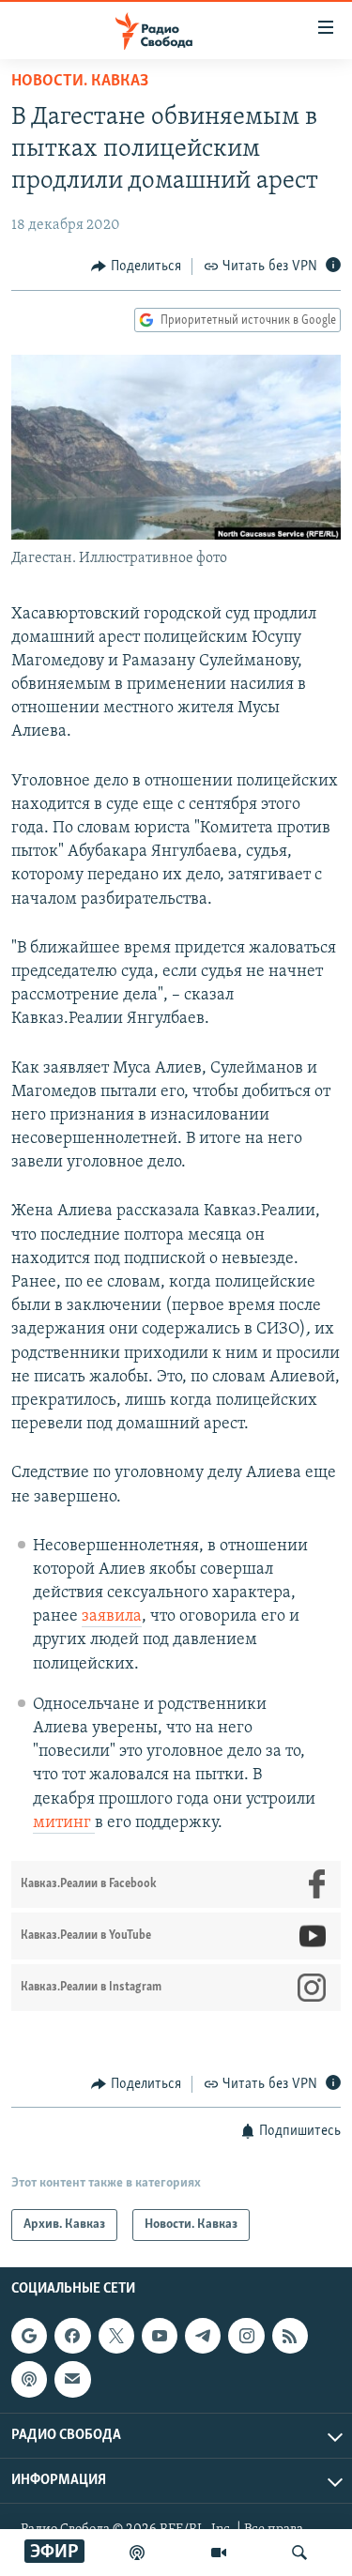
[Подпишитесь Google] (29, 2337)
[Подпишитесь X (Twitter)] (116, 2337)
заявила (112, 1617)
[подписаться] (72, 2380)
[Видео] (219, 2553)
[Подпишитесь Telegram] (203, 2337)
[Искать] (299, 2553)
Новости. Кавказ (80, 82)
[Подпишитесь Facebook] (72, 2337)
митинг (64, 1823)
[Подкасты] (29, 2380)
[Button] (136, 267)
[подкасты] (137, 2553)
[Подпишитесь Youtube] (160, 2337)
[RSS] (290, 2337)
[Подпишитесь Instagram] (246, 2337)
